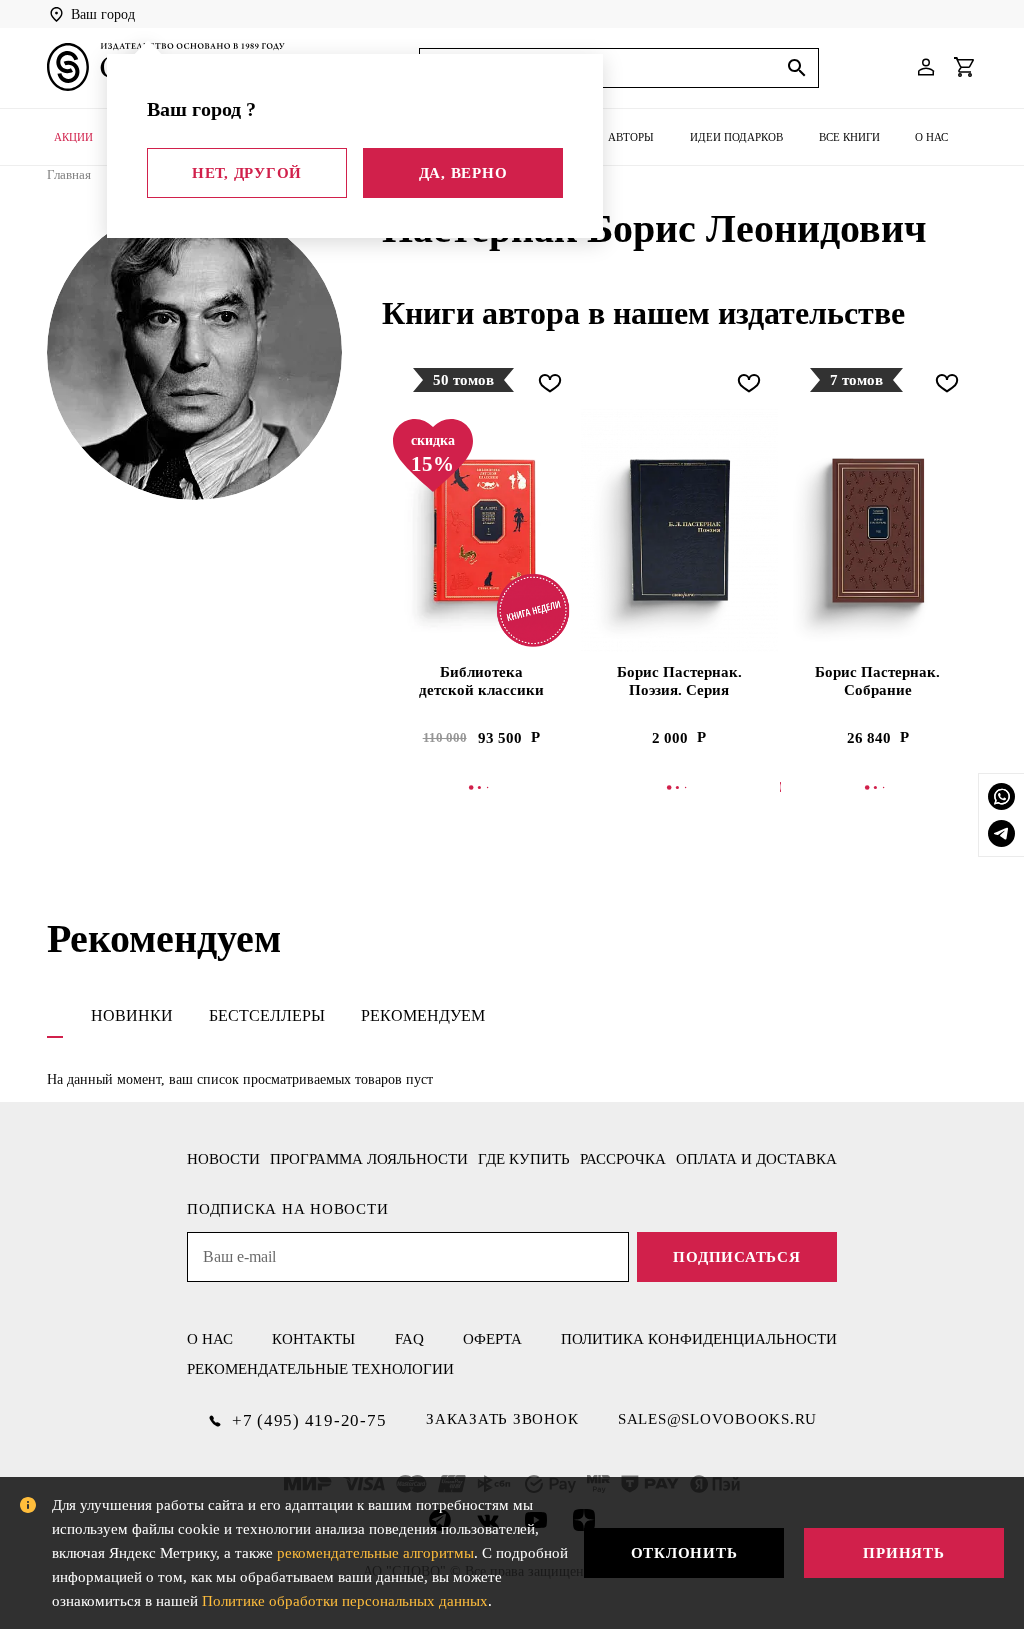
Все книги (849, 137)
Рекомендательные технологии (320, 1369)
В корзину (483, 787)
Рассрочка (623, 1159)
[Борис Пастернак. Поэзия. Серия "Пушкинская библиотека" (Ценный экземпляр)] (679, 530)
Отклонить (684, 1553)
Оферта (492, 1339)
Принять (903, 1553)
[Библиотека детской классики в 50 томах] (481, 530)
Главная (69, 174)
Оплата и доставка (756, 1159)
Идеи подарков (736, 137)
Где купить (524, 1159)
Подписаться (736, 1257)
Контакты (313, 1339)
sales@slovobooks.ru (717, 1419)
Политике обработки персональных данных (345, 1601)
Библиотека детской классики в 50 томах (481, 682)
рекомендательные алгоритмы (375, 1553)
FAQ (409, 1339)
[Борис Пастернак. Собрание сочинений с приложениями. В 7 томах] (878, 530)
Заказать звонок (502, 1419)
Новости (223, 1159)
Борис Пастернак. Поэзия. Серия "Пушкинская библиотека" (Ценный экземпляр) (679, 682)
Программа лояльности (369, 1159)
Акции (73, 137)
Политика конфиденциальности (699, 1339)
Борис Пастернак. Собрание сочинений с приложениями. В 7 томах (877, 682)
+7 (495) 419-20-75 (309, 1420)
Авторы (631, 137)
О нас (931, 137)
